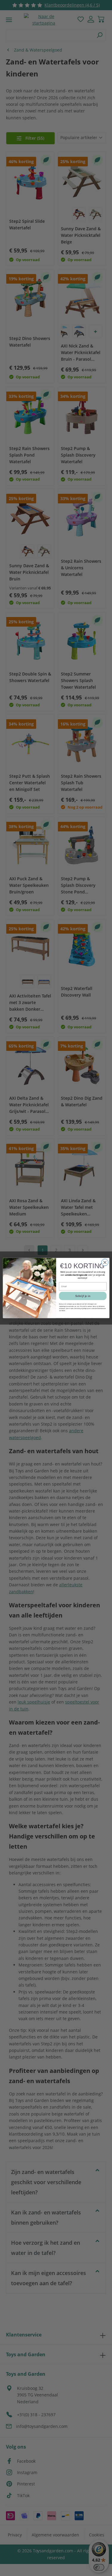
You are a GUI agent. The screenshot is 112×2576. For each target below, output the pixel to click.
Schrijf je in (83, 1296)
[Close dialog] (105, 1262)
